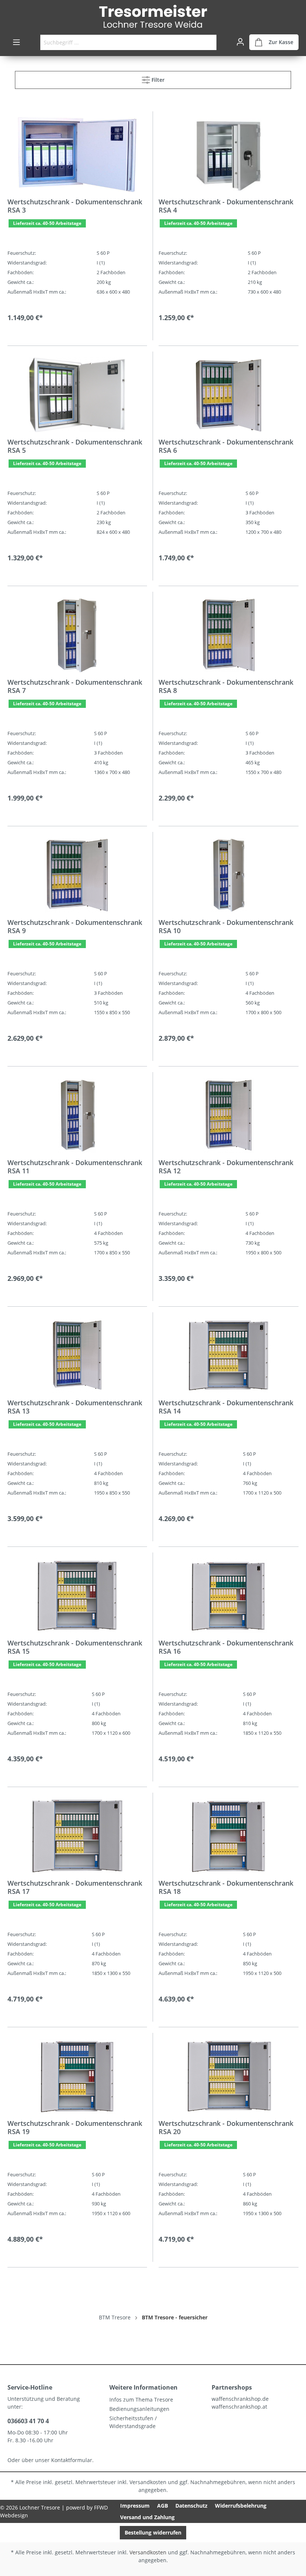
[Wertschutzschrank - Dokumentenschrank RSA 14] (229, 1356)
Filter (157, 80)
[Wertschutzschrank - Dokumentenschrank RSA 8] (229, 635)
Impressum (135, 2506)
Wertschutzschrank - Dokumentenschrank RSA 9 (75, 926)
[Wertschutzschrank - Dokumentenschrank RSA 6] (229, 395)
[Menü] (16, 42)
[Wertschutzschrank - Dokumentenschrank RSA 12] (229, 1115)
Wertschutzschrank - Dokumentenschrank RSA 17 (75, 1887)
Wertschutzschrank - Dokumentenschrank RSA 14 (226, 1407)
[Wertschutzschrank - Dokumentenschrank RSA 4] (229, 155)
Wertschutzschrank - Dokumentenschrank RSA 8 (226, 686)
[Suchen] (208, 42)
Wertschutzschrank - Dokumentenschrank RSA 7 (75, 686)
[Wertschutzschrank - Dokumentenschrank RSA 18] (229, 1836)
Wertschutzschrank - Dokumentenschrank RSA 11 (75, 1167)
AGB (163, 2506)
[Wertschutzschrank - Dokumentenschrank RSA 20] (229, 2076)
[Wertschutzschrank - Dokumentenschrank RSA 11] (77, 1115)
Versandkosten (148, 2482)
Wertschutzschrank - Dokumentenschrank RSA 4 (226, 206)
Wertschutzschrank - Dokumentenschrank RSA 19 (75, 2127)
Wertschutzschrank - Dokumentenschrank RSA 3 (75, 206)
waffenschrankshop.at (239, 2407)
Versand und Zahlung (147, 2517)
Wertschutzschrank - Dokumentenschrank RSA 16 (226, 1647)
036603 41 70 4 (28, 2421)
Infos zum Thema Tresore (141, 2399)
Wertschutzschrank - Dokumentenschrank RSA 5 (75, 446)
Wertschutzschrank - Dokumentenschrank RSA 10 (226, 926)
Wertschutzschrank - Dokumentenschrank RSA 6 (226, 446)
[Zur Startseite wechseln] (153, 17)
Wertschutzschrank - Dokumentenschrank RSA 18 (226, 1887)
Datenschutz (191, 2506)
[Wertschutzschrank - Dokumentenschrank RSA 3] (77, 155)
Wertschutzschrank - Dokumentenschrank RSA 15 (75, 1647)
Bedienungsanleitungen (139, 2409)
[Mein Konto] (240, 42)
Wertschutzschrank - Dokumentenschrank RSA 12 (226, 1167)
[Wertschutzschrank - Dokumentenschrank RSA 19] (77, 2076)
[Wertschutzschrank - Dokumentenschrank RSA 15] (77, 1596)
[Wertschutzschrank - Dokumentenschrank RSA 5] (77, 395)
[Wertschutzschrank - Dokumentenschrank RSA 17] (77, 1836)
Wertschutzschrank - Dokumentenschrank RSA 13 (75, 1407)
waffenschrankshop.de (240, 2399)
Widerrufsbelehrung (241, 2506)
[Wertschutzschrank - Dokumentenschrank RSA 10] (229, 875)
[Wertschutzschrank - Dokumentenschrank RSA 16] (229, 1596)
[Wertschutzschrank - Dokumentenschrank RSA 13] (77, 1356)
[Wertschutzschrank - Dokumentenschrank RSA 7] (77, 635)
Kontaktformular (72, 2460)
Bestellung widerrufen (153, 2532)
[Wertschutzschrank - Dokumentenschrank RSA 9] (77, 875)
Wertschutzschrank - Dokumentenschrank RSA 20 (226, 2127)
